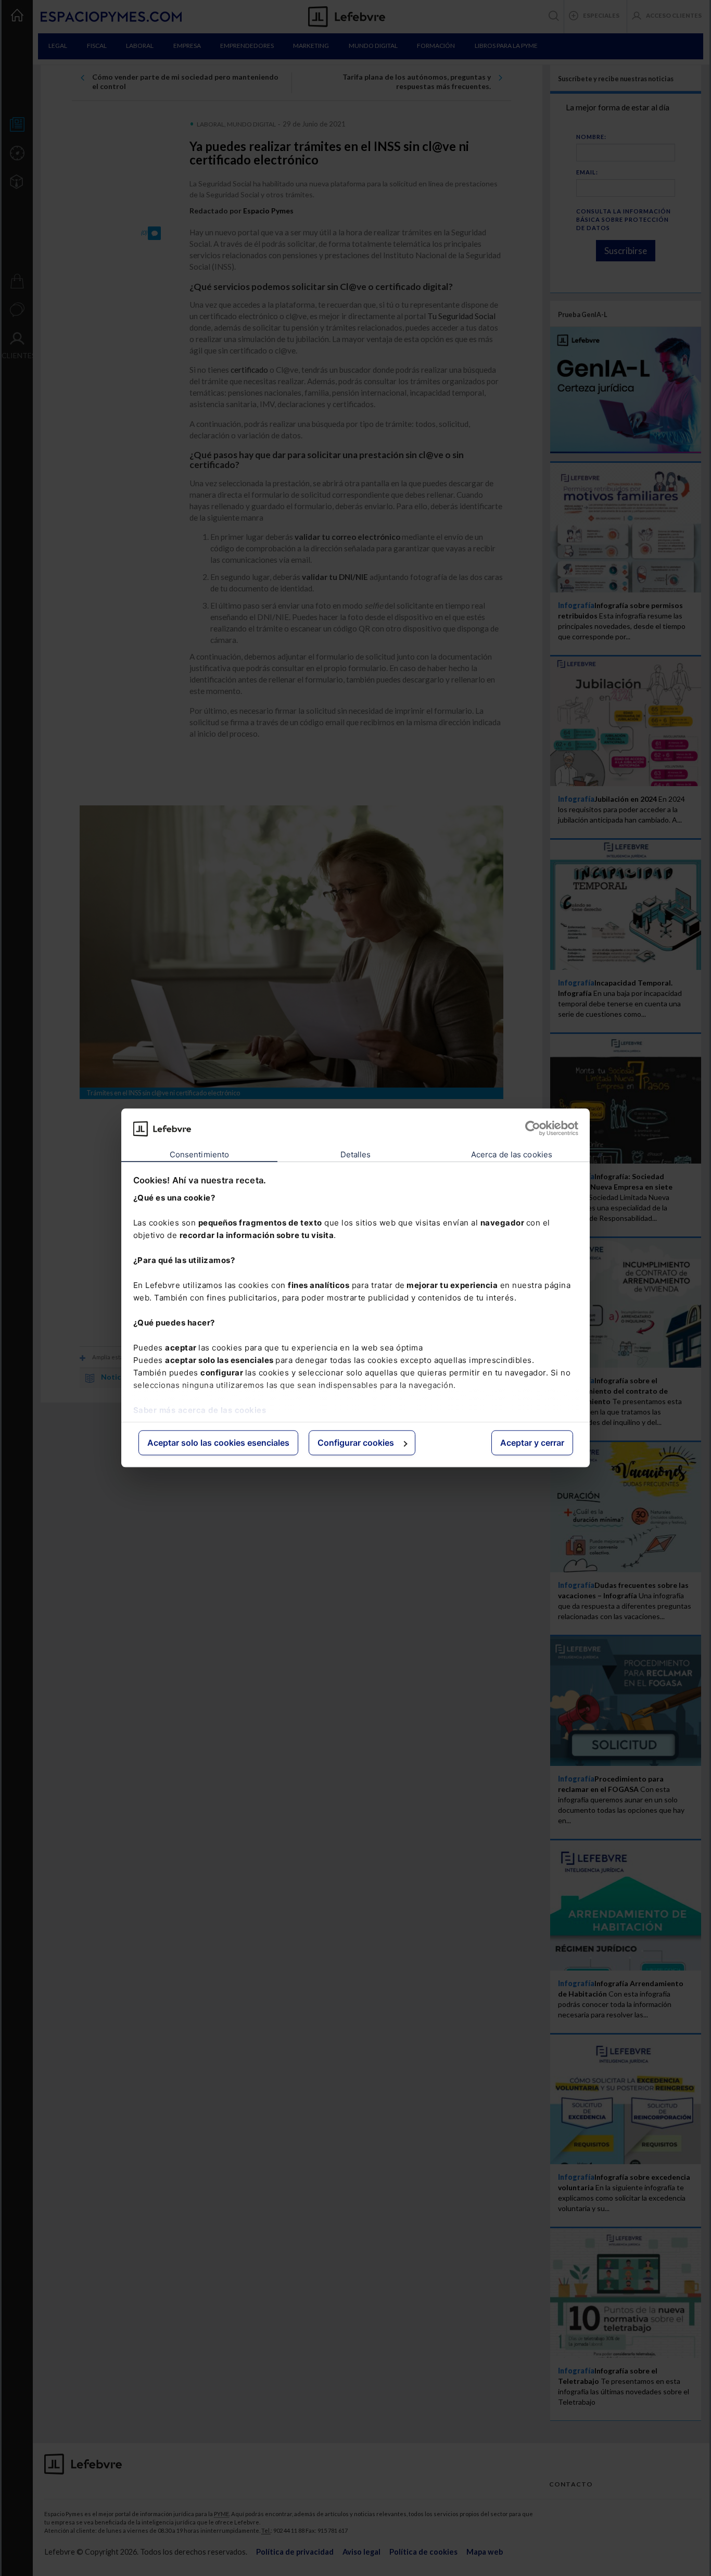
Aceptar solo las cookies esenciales (218, 1443)
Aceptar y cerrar (532, 1443)
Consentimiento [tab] (199, 1154)
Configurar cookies (356, 1443)
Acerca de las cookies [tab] (512, 1154)
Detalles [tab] (356, 1154)
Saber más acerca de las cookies (200, 1410)
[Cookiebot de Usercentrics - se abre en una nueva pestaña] (533, 1129)
